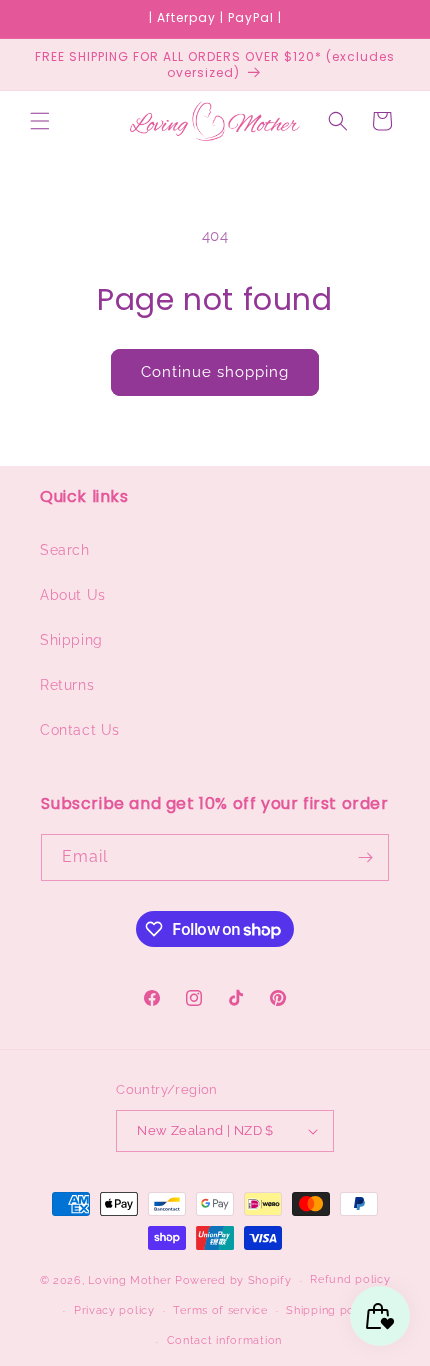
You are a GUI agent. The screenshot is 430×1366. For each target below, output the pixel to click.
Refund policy (350, 1279)
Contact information (224, 1340)
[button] (40, 121)
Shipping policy (330, 1310)
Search (65, 550)
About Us (73, 595)
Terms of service (220, 1310)
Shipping (71, 640)
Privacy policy (114, 1310)
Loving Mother (129, 1280)
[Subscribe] (366, 857)
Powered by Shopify (233, 1280)
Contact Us (80, 730)
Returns (67, 685)
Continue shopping (215, 372)
